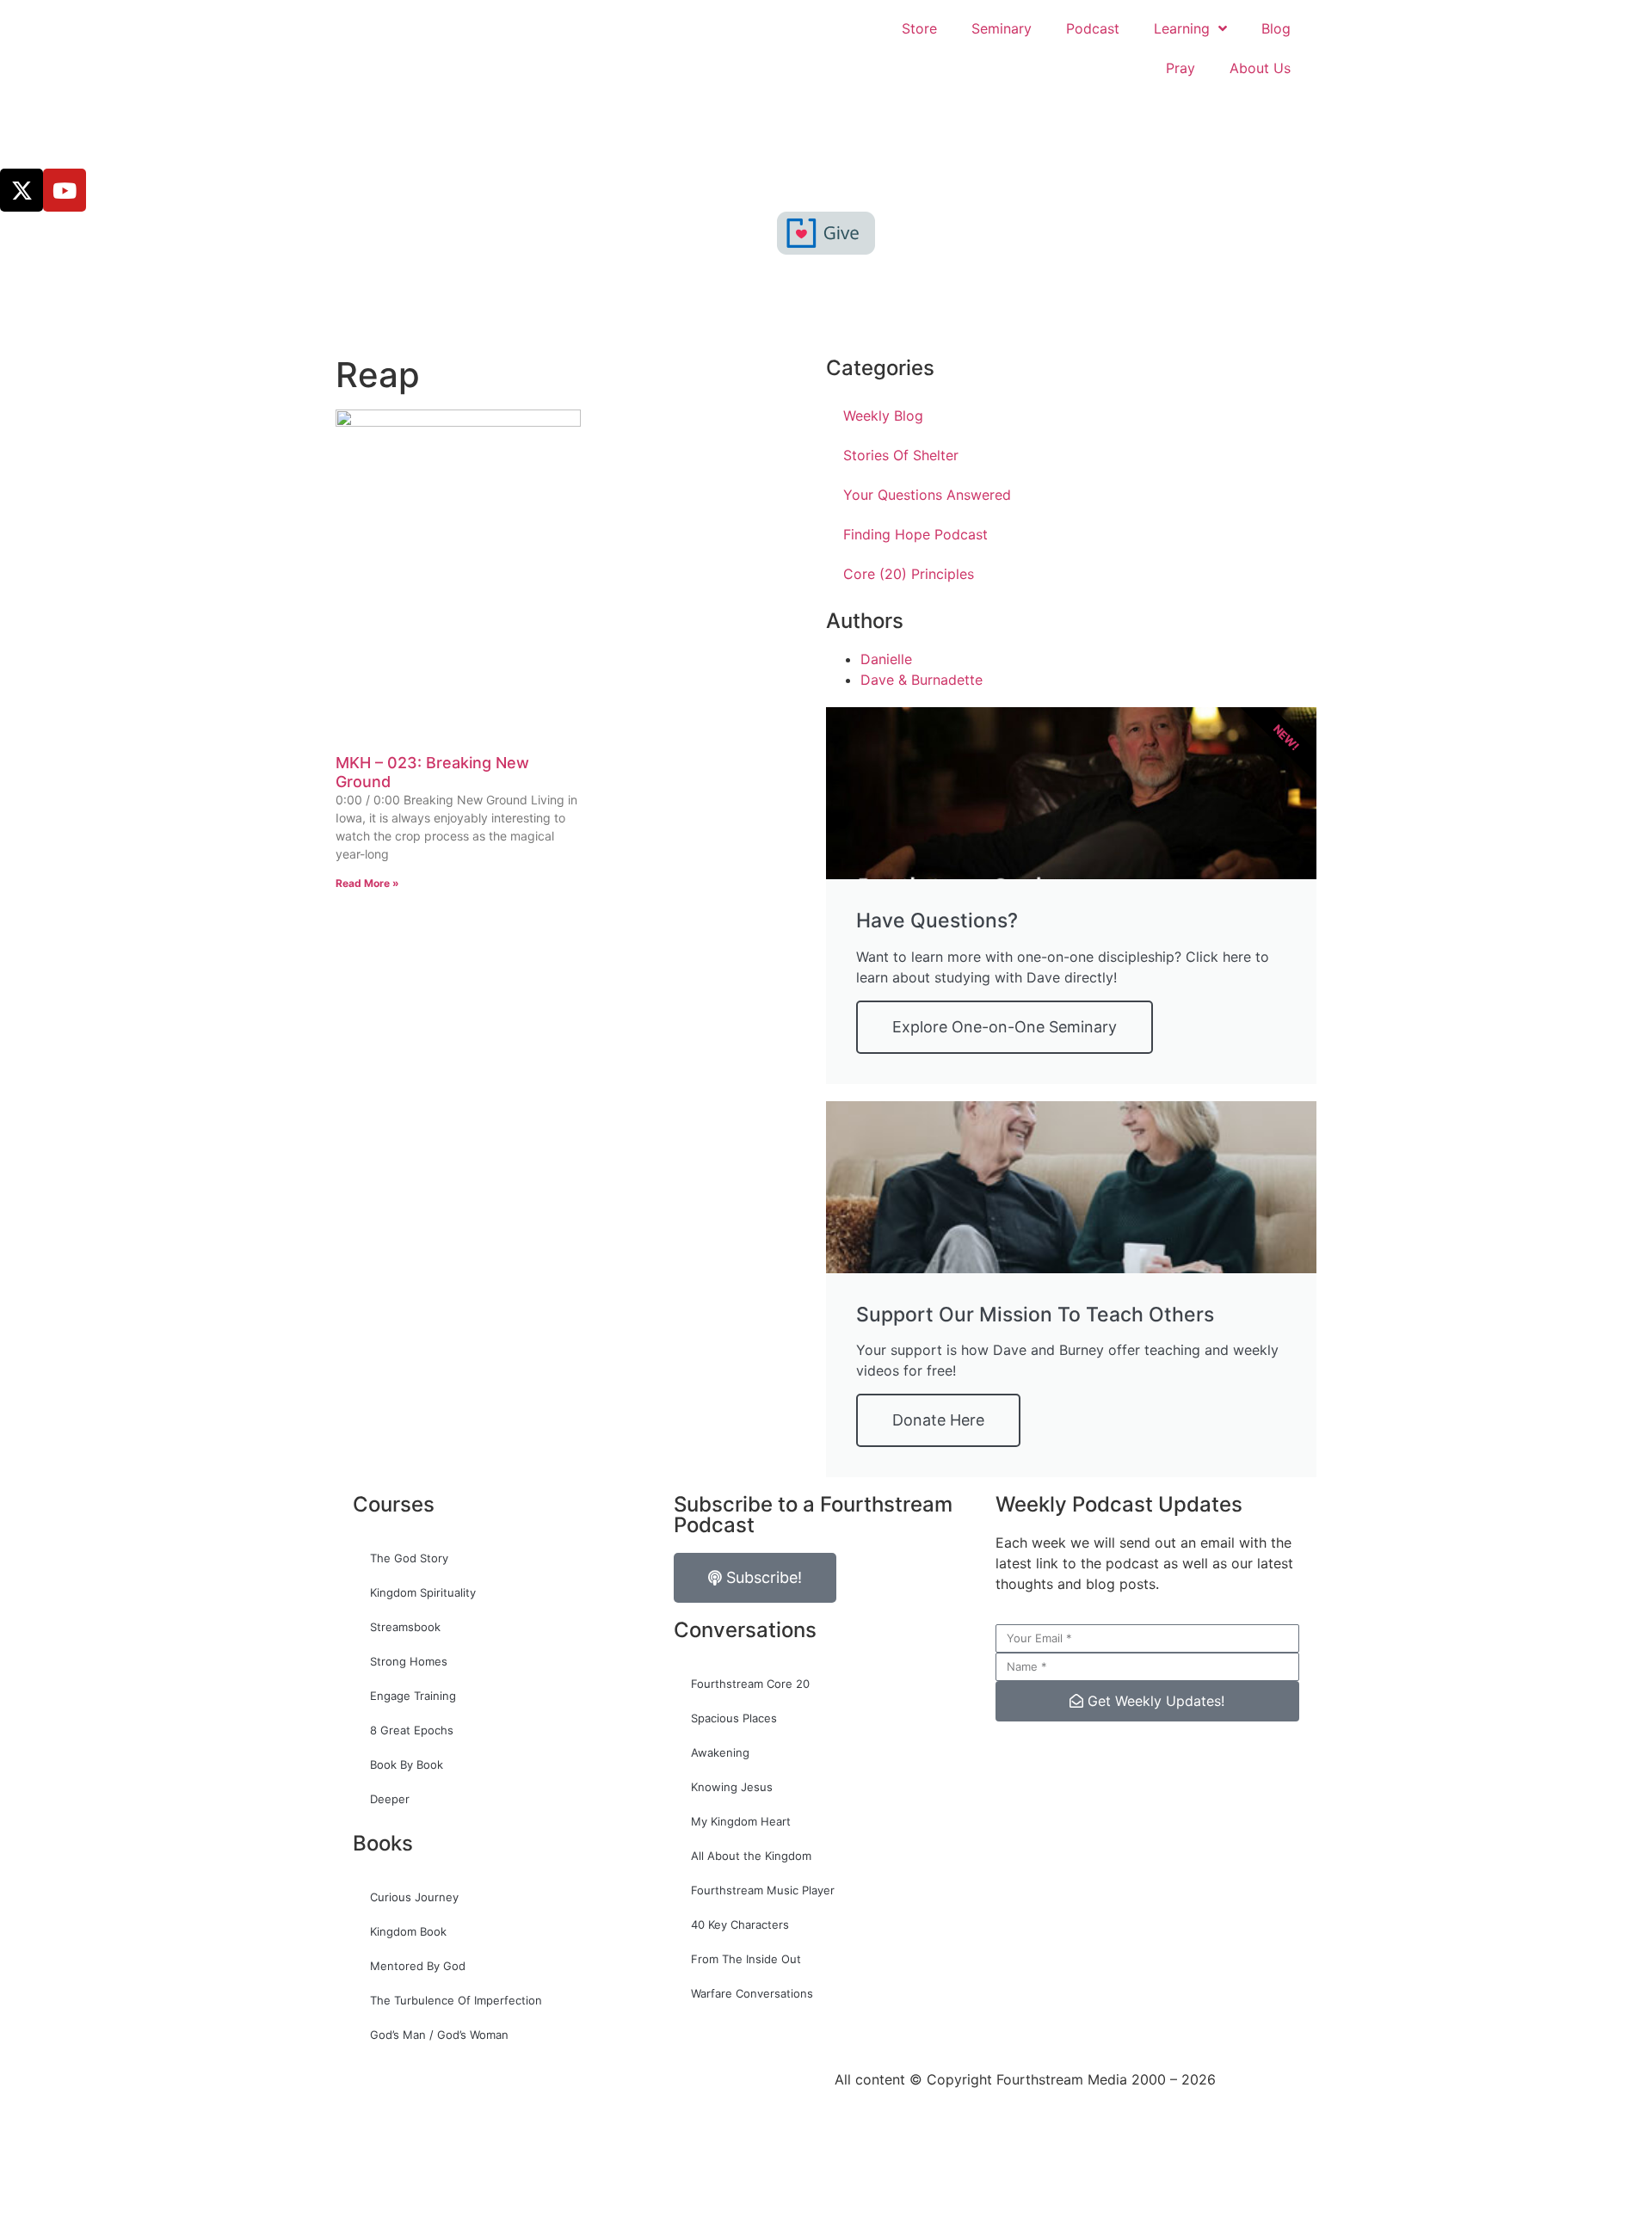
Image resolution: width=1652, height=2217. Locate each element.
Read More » (367, 883)
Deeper (390, 1799)
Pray (1180, 68)
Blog (1276, 28)
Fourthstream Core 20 (750, 1684)
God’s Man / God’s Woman (439, 2035)
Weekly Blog (883, 416)
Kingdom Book (408, 1931)
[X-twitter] (22, 190)
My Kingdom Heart (741, 1821)
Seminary (1002, 28)
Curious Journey (414, 1897)
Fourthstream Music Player (763, 1890)
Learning (1182, 28)
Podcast (1093, 28)
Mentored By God (418, 1966)
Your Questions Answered (927, 495)
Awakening (720, 1752)
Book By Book (407, 1764)
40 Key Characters (740, 1924)
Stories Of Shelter (901, 455)
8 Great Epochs (412, 1730)
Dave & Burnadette (922, 680)
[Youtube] (65, 190)
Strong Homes (409, 1661)
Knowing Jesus (732, 1787)
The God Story (409, 1558)
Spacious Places (734, 1718)
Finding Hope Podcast (915, 534)
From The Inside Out (746, 1959)
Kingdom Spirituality (423, 1592)
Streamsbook (405, 1627)
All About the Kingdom (751, 1856)
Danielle (886, 659)
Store (919, 28)
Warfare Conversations (752, 1993)
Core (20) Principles (909, 574)
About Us (1260, 68)
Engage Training (413, 1696)
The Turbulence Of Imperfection (456, 2000)
